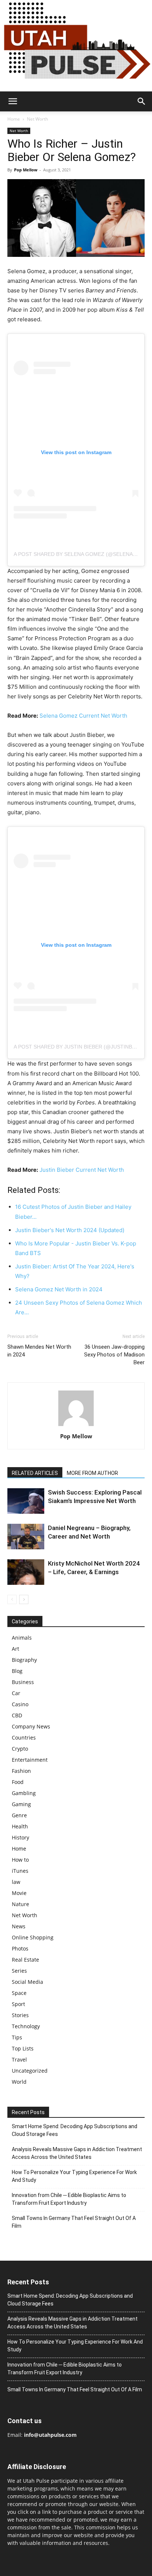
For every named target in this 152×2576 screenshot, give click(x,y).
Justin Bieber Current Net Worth (82, 1170)
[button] (13, 101)
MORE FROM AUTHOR (92, 1473)
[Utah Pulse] (76, 46)
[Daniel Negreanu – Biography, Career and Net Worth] (26, 1537)
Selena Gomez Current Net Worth (83, 716)
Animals (22, 1638)
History (20, 1837)
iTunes (20, 1871)
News (19, 1926)
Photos (20, 1948)
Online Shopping (33, 1937)
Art (15, 1649)
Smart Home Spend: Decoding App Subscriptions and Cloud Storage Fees (75, 2130)
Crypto (20, 1749)
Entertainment (30, 1760)
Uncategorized (30, 2071)
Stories (20, 2015)
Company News (31, 1726)
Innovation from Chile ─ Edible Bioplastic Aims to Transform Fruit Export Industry (69, 2199)
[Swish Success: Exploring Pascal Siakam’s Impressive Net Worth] (26, 1501)
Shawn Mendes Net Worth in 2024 (39, 1351)
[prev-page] (12, 1599)
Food (18, 1782)
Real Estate (25, 1960)
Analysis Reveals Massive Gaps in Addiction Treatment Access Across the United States (77, 2153)
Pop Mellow (26, 170)
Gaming (21, 1804)
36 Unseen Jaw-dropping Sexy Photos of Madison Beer (114, 1355)
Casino (20, 1704)
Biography (24, 1660)
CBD (17, 1715)
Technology (26, 2026)
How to (20, 1860)
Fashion (21, 1771)
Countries (24, 1738)
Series (19, 1971)
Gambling (24, 1793)
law (16, 1882)
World (19, 2082)
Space (19, 1993)
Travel (19, 2060)
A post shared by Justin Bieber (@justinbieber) (81, 1047)
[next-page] (24, 1599)
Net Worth (37, 119)
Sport (18, 2004)
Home (14, 119)
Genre (19, 1815)
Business (23, 1682)
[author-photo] (76, 1426)
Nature (20, 1904)
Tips (17, 2037)
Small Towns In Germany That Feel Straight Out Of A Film (74, 2222)
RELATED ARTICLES (35, 1473)
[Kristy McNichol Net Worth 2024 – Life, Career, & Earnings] (26, 1572)
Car (16, 1693)
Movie (19, 1893)
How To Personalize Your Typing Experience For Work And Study (74, 2176)
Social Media (27, 1982)
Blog (17, 1671)
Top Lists (23, 2048)
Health (20, 1826)
